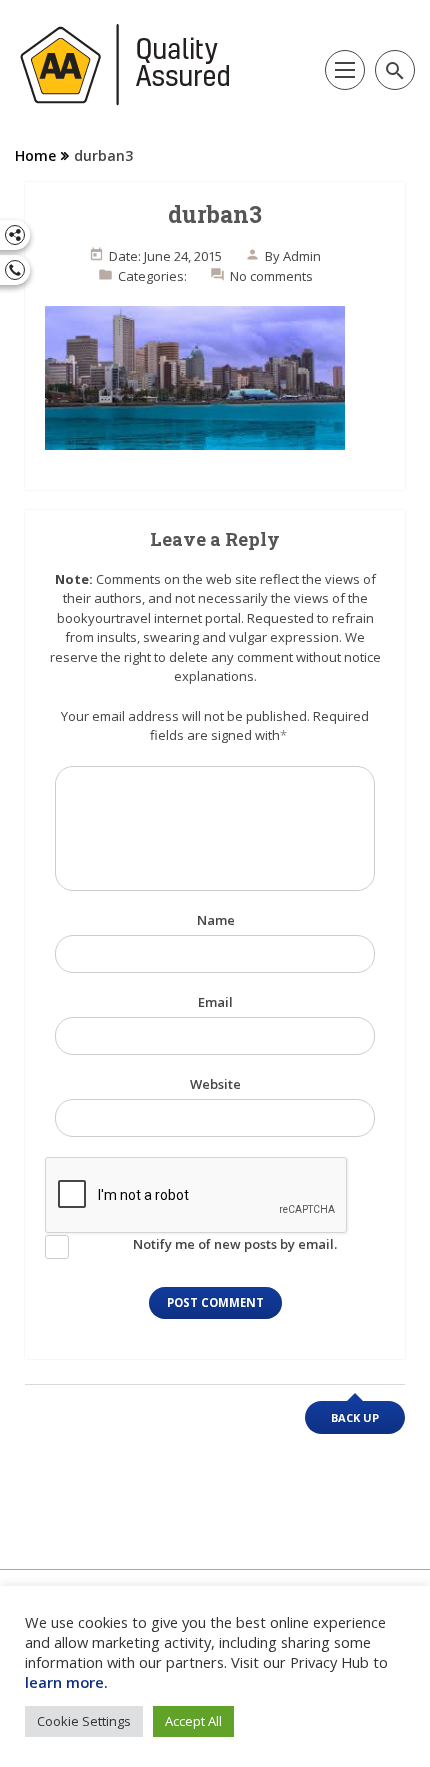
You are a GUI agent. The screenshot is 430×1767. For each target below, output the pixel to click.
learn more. (66, 1682)
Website (215, 1084)
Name (216, 920)
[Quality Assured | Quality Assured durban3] (125, 65)
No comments (271, 276)
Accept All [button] (193, 1721)
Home (35, 155)
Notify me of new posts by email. (235, 1244)
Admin (302, 256)
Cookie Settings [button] (84, 1721)
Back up (355, 1417)
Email (215, 1002)
